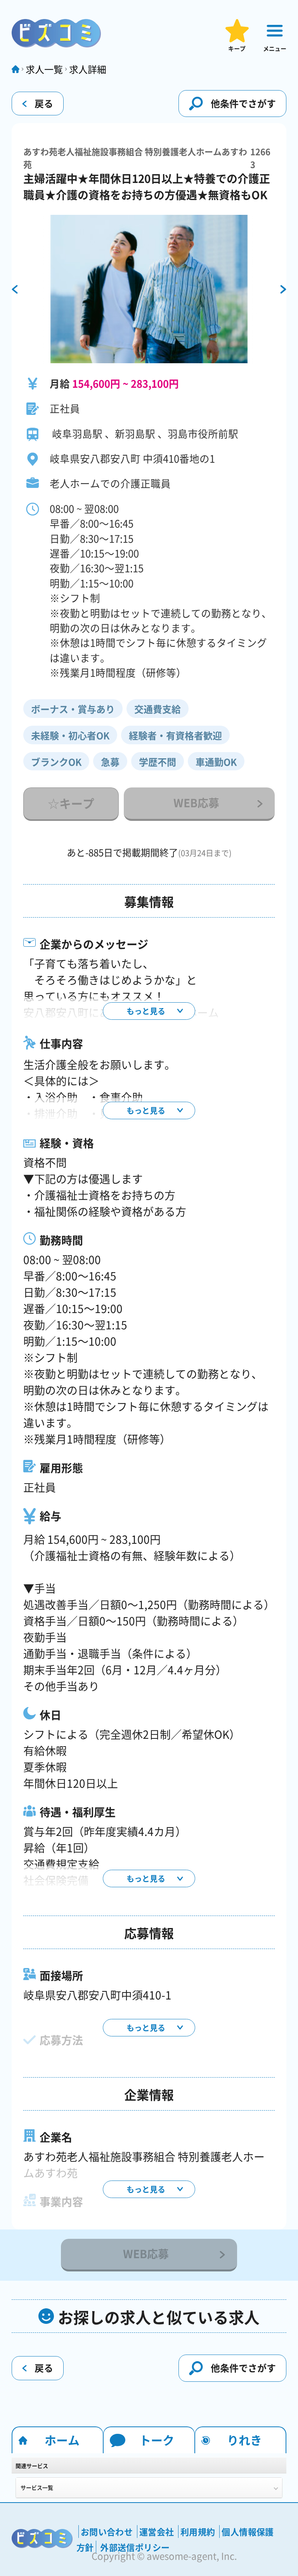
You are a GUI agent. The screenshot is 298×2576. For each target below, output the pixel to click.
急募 (110, 762)
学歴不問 (158, 762)
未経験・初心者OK (70, 735)
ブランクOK (56, 762)
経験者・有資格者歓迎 (175, 735)
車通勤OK (216, 762)
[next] (283, 290)
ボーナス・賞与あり (73, 709)
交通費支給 (158, 709)
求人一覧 (44, 69)
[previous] (15, 290)
